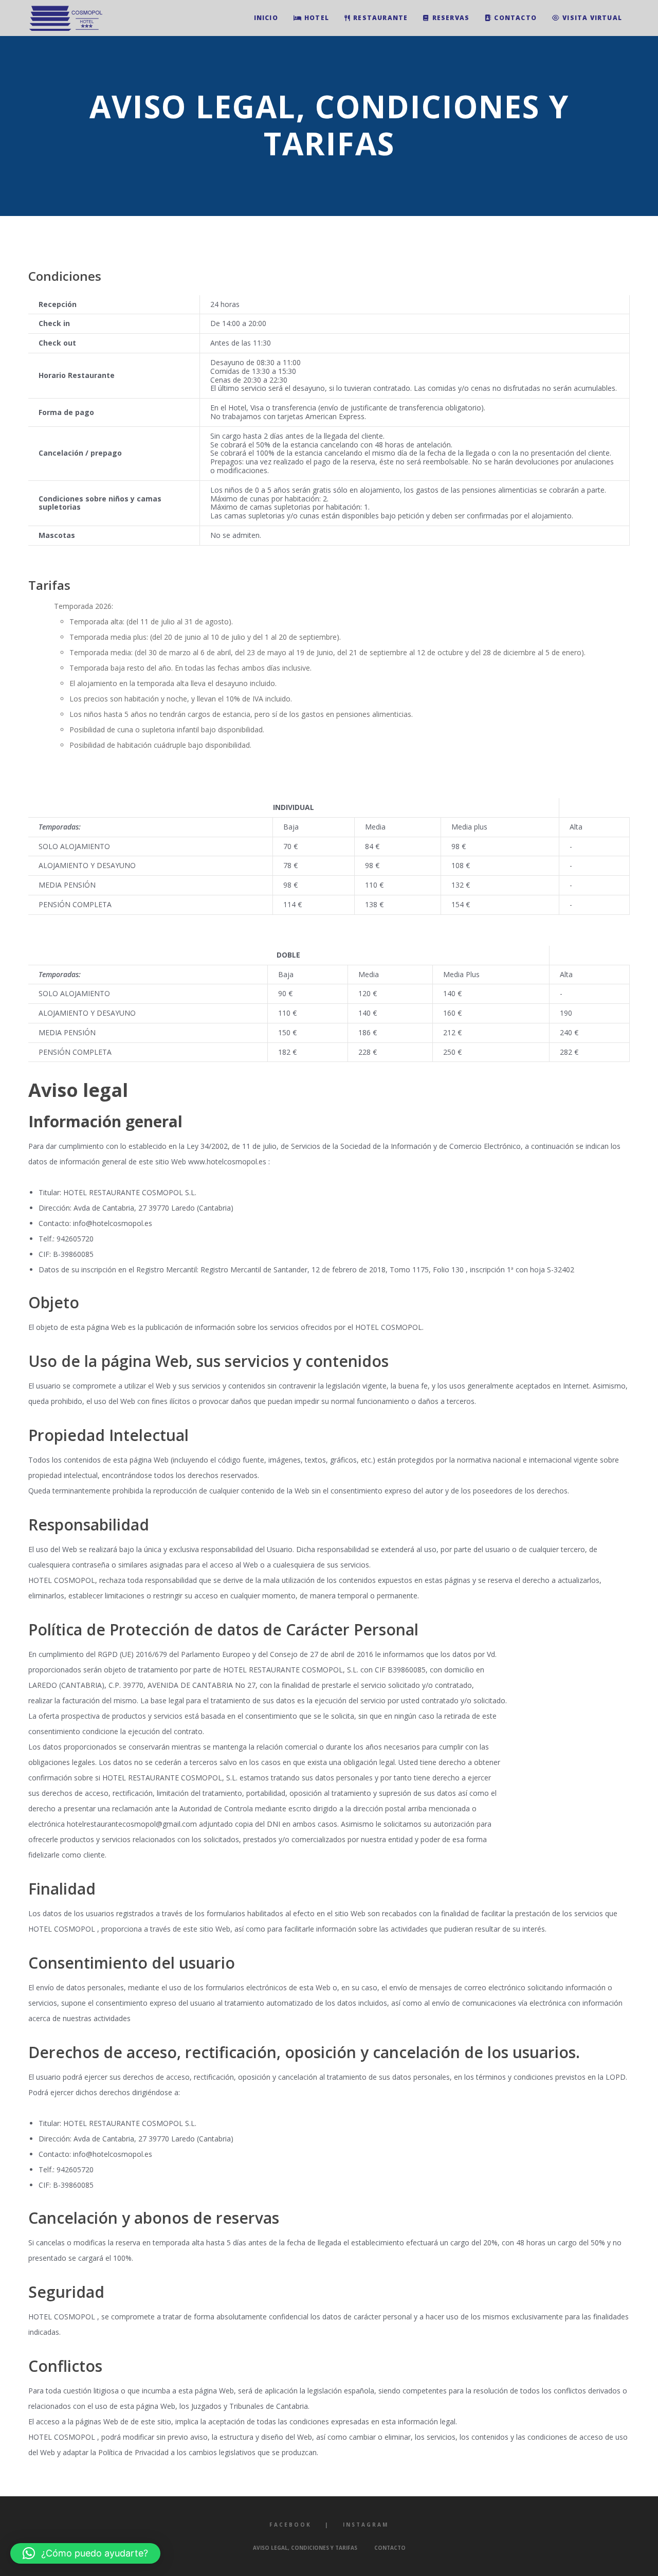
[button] (85, 2553)
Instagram (366, 2525)
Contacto (390, 2548)
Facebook (290, 2525)
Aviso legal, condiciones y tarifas (305, 2548)
